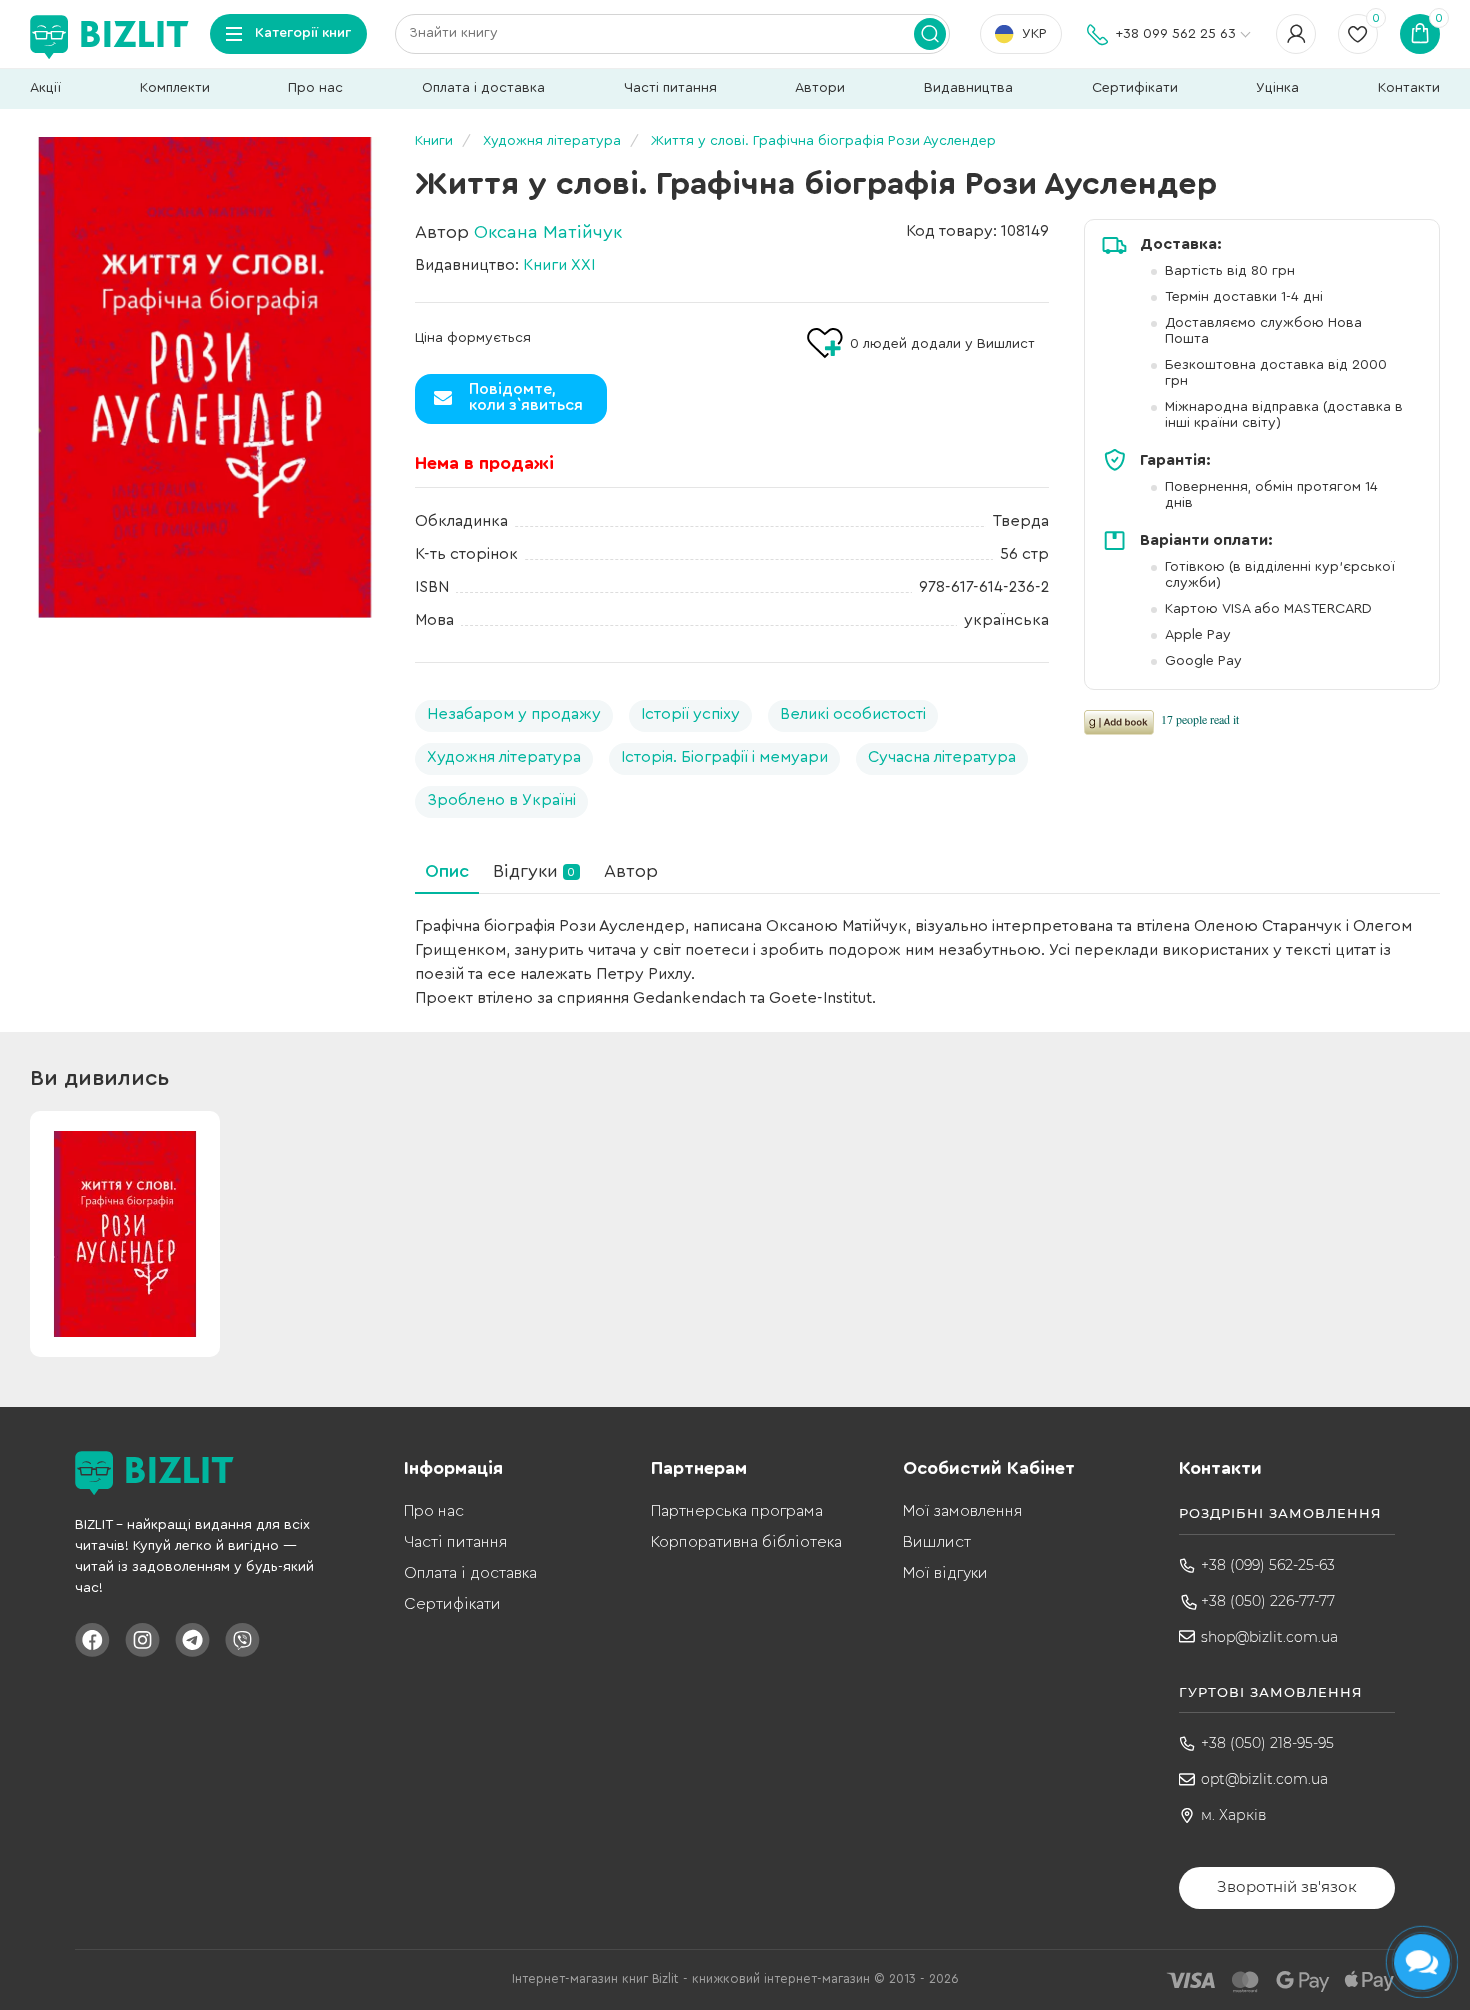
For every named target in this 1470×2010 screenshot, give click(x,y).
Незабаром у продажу (514, 714)
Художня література (504, 757)
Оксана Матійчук (548, 232)
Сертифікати (1135, 88)
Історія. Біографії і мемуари (724, 757)
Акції (45, 88)
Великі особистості (853, 714)
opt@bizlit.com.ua (1264, 1779)
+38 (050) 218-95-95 (1267, 1743)
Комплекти (175, 88)
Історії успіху (690, 714)
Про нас (315, 88)
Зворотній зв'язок (1287, 1886)
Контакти (1409, 88)
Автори (820, 88)
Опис (447, 871)
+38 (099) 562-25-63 (1268, 1565)
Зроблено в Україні (501, 800)
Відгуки (534, 871)
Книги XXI (559, 265)
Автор (631, 871)
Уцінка (1277, 88)
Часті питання (670, 88)
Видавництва (968, 88)
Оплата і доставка (483, 88)
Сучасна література (942, 757)
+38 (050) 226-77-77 (1268, 1601)
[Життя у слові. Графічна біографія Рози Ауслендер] (205, 377)
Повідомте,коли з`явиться (526, 397)
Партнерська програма (737, 1511)
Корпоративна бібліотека (746, 1542)
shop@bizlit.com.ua (1269, 1637)
